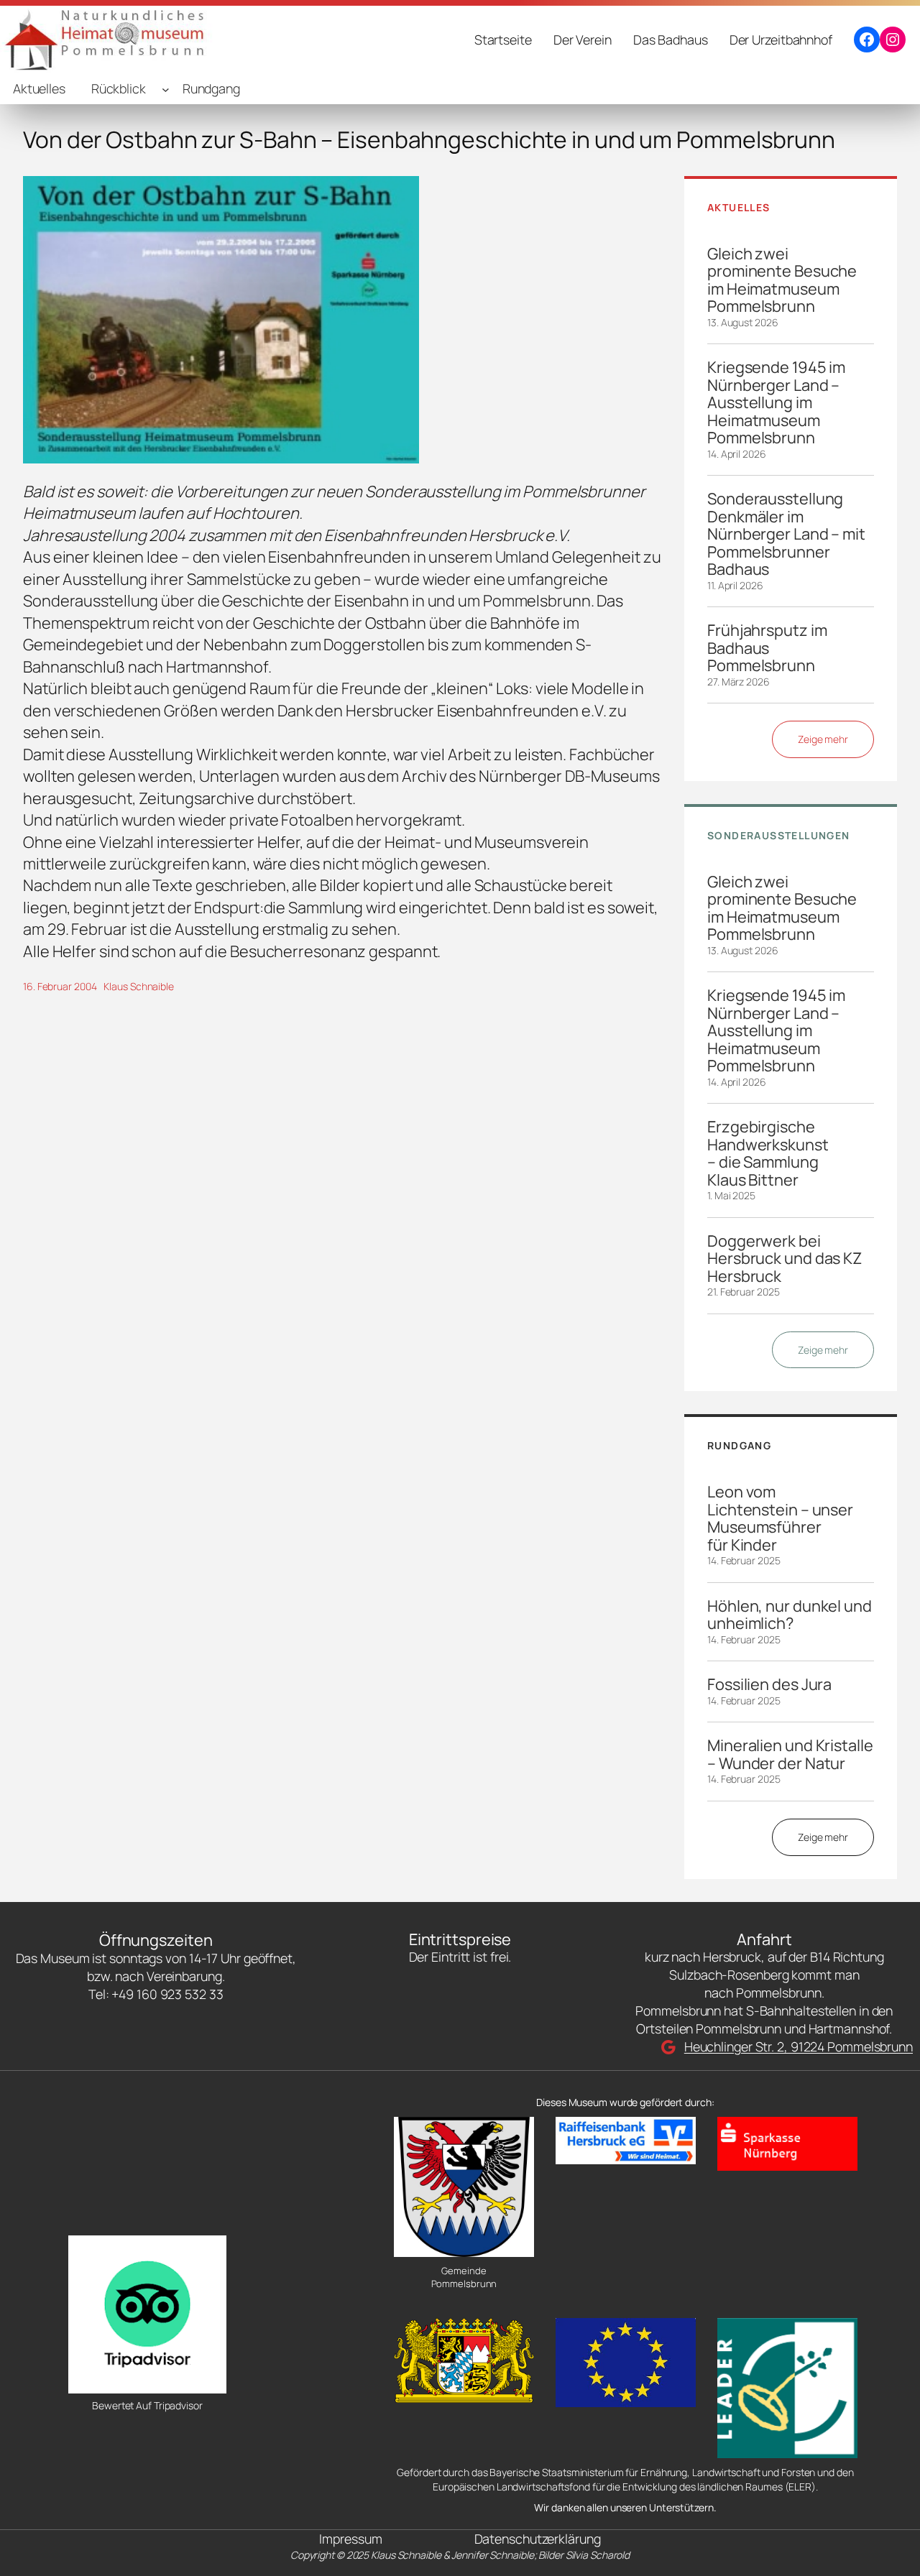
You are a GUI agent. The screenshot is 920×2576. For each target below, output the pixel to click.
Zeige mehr (823, 739)
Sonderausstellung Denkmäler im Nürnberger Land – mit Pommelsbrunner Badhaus (786, 534)
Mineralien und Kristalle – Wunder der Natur (790, 1754)
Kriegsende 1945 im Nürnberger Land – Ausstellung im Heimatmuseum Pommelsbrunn (776, 402)
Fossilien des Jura (769, 1684)
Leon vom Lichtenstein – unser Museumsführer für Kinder (780, 1518)
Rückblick (119, 88)
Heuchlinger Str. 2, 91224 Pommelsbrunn (799, 2046)
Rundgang (211, 88)
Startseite (503, 40)
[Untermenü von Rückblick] (166, 89)
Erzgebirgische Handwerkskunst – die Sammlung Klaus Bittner (768, 1153)
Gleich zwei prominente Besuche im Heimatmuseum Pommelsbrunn (782, 280)
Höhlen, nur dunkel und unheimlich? (790, 1615)
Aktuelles (39, 88)
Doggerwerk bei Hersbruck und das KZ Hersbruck (785, 1259)
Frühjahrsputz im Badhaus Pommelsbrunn (767, 648)
